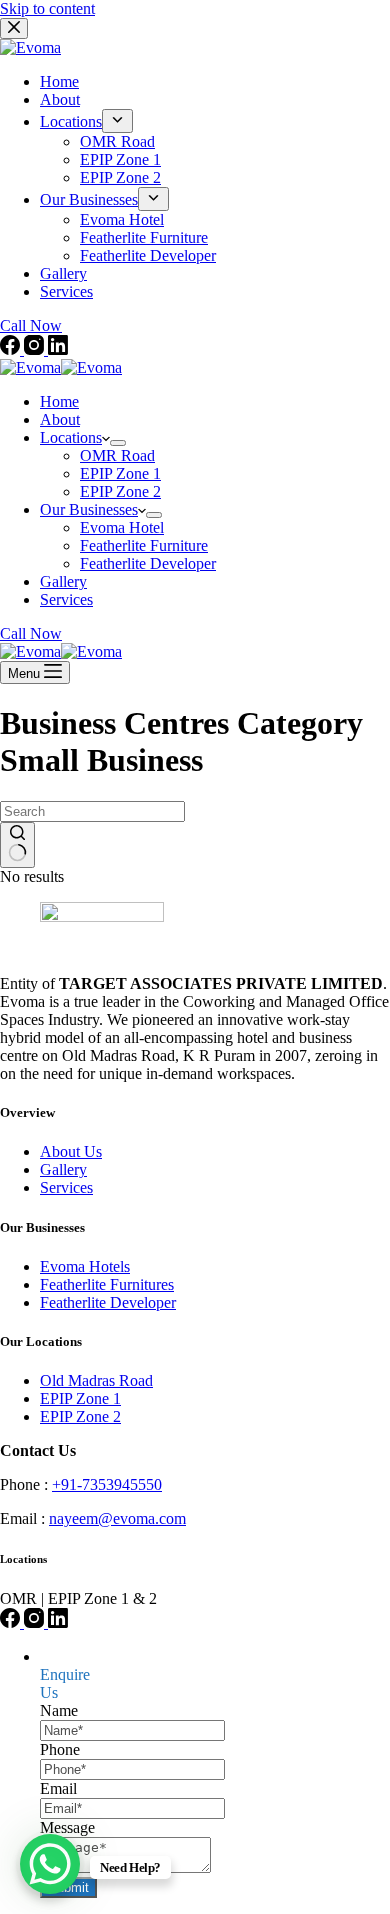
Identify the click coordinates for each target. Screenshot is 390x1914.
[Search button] (17, 845)
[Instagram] (36, 349)
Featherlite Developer (108, 1302)
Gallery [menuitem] (63, 273)
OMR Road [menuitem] (117, 141)
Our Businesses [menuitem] (89, 199)
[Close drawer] (14, 28)
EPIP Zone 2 (80, 1416)
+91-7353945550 (107, 1484)
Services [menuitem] (66, 291)
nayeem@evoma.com (117, 1518)
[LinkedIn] (58, 349)
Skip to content (47, 8)
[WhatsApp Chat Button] (50, 1864)
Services (66, 1187)
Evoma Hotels (85, 1266)
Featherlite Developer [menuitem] (148, 255)
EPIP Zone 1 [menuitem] (120, 159)
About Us (71, 1151)
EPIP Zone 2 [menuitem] (120, 177)
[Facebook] (12, 349)
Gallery (63, 1169)
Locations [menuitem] (71, 121)
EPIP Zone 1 (80, 1398)
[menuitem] (117, 121)
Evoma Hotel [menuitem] (122, 219)
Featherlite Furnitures (107, 1284)
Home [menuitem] (59, 81)
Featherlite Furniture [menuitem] (144, 237)
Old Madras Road (96, 1380)
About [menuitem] (60, 99)
